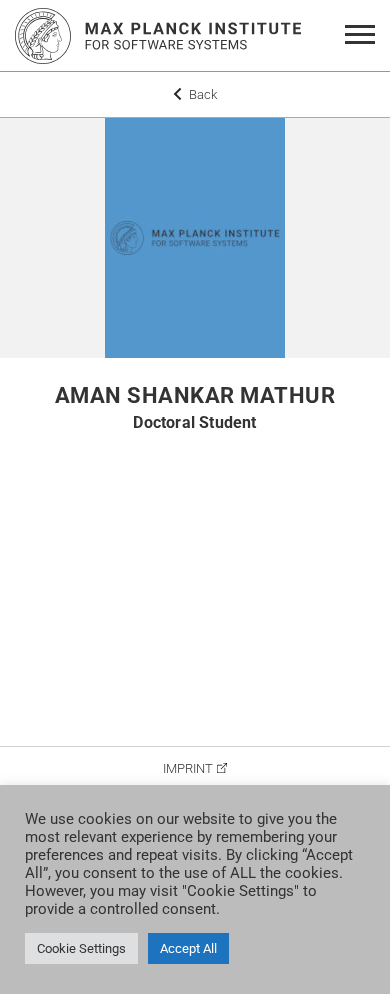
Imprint (188, 768)
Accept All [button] (188, 948)
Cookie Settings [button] (81, 948)
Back (201, 94)
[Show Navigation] (363, 36)
